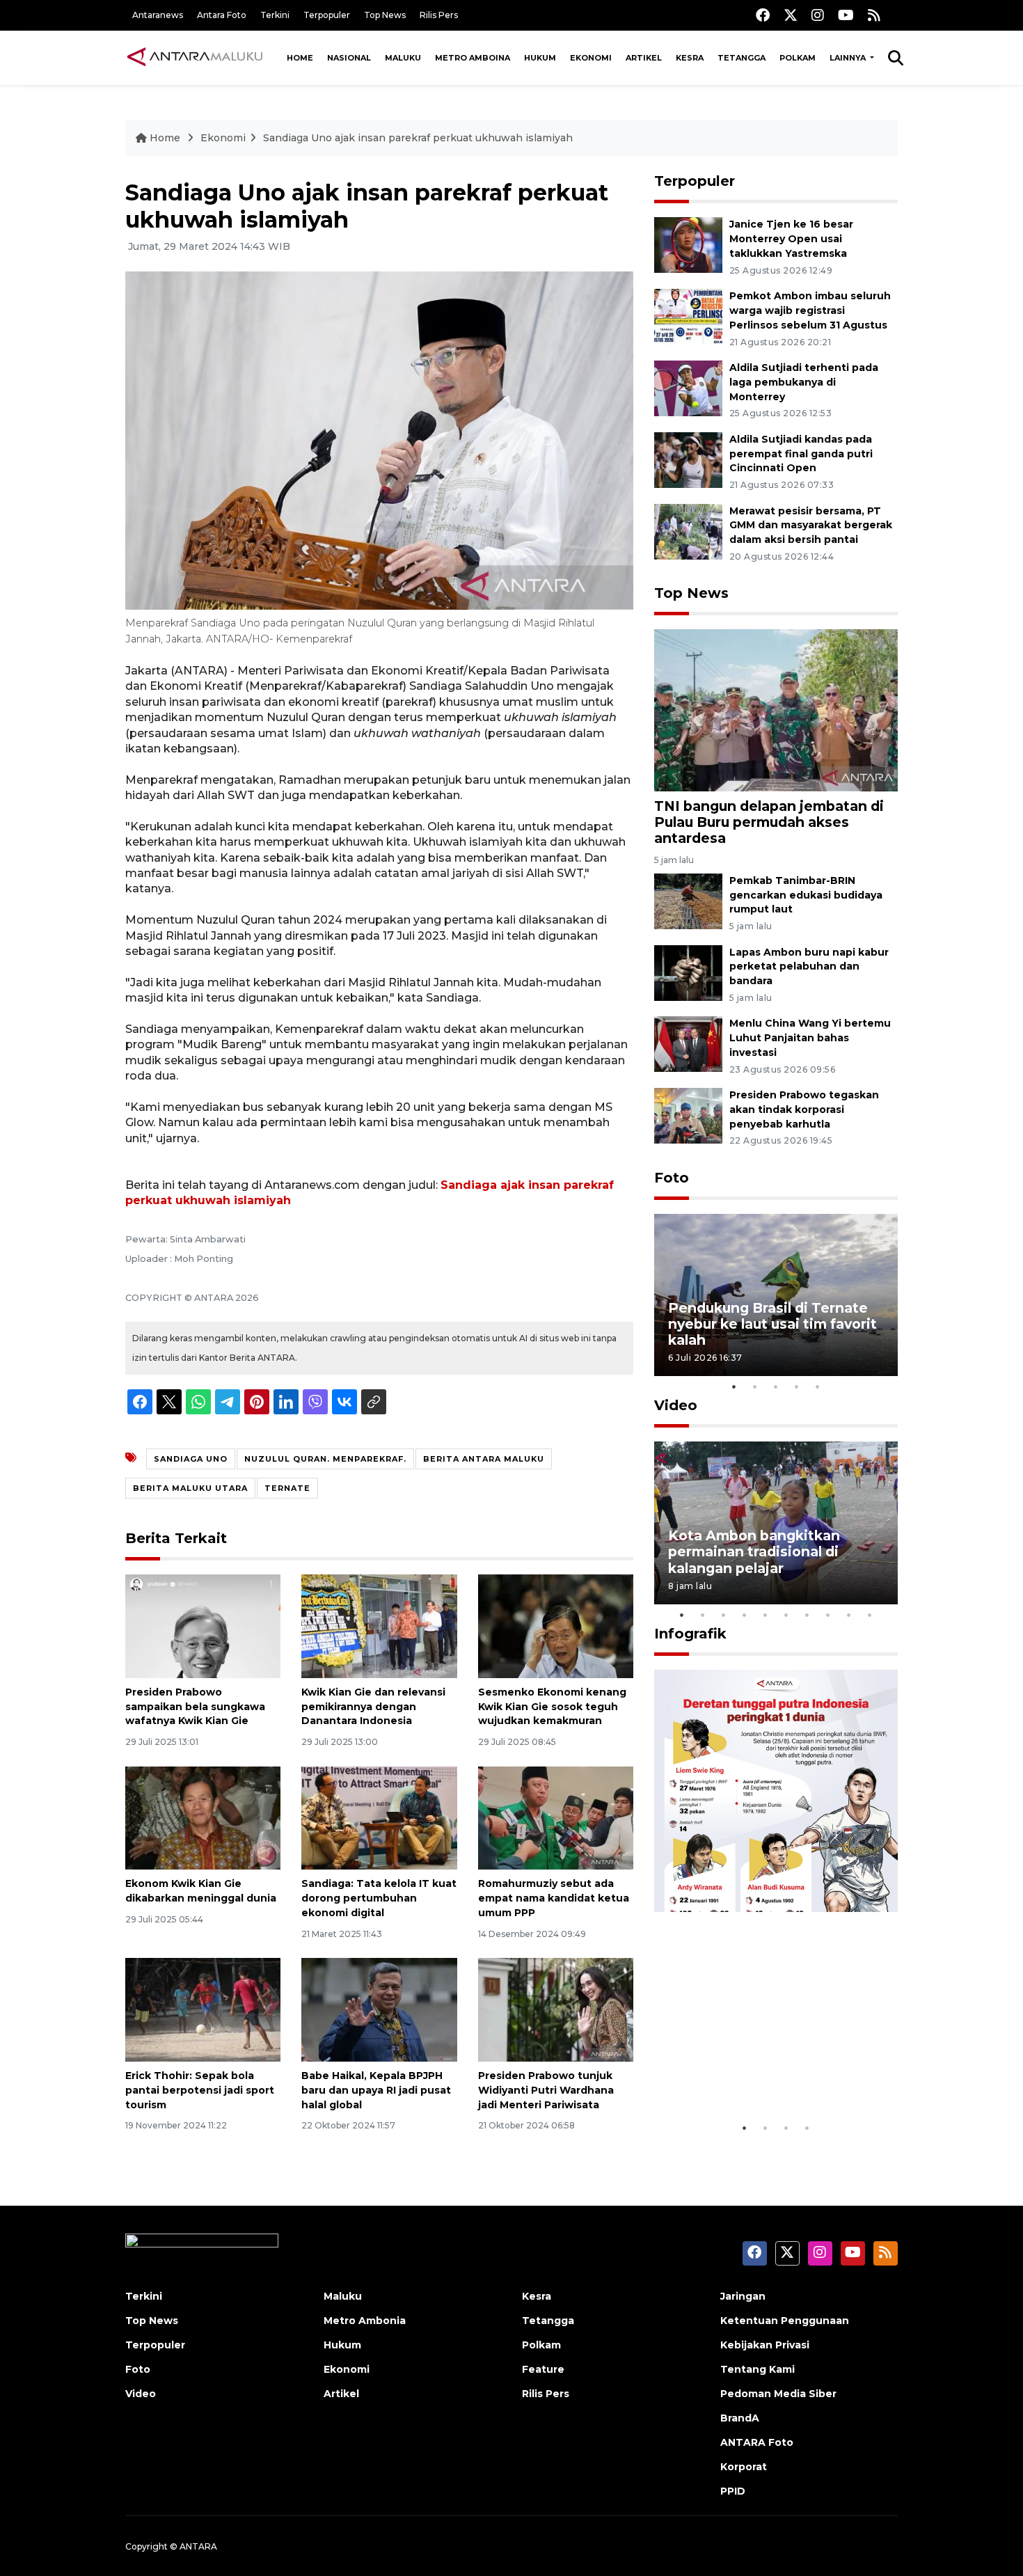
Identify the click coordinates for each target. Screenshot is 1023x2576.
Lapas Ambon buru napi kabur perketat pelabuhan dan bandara (809, 967)
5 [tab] (818, 1386)
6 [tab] (786, 1615)
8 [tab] (828, 1615)
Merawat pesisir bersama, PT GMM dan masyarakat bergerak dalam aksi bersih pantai (811, 526)
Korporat (744, 2467)
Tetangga (742, 58)
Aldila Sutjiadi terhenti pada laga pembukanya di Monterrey (804, 382)
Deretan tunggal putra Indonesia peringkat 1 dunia (765, 2072)
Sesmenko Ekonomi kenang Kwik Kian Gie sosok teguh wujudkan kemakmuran (552, 1707)
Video (676, 1405)
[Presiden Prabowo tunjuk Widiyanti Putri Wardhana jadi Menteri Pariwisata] (556, 2009)
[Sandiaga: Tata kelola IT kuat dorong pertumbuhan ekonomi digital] (379, 1817)
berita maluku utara (190, 1488)
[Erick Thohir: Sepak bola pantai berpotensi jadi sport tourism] (203, 2009)
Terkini (275, 15)
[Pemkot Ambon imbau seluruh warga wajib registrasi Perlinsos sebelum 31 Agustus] (688, 316)
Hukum (540, 58)
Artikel (644, 58)
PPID (733, 2491)
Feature (543, 2369)
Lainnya (849, 58)
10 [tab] (870, 1615)
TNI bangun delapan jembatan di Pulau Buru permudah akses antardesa (769, 822)
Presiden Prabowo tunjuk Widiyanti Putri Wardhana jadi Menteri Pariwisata (546, 2090)
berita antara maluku (484, 1459)
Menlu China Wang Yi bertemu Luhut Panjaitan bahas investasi (810, 1038)
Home (300, 58)
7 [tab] (807, 1615)
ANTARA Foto (757, 2442)
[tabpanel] (776, 1295)
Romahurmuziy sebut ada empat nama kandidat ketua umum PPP (554, 1898)
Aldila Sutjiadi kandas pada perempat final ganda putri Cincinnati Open (801, 454)
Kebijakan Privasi (765, 2345)
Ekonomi (591, 58)
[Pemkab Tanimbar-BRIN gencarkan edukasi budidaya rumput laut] (688, 900)
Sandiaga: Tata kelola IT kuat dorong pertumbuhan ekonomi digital (379, 1898)
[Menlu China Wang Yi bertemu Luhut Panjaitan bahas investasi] (688, 1044)
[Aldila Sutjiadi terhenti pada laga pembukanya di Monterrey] (688, 387)
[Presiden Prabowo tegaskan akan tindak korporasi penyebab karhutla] (688, 1115)
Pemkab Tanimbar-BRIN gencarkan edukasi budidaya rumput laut (806, 895)
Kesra (690, 58)
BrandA (740, 2418)
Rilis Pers (439, 15)
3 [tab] (776, 1386)
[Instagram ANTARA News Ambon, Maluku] (818, 15)
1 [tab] (734, 1386)
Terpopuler (327, 15)
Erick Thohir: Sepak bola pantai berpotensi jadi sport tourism (200, 2090)
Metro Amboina (473, 58)
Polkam (798, 58)
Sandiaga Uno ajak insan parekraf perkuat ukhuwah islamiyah (418, 138)
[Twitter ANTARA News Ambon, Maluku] (791, 15)
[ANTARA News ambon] (195, 57)
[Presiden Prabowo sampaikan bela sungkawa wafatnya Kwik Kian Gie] (203, 1626)
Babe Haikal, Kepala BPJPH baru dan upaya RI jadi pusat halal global (376, 2090)
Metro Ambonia (365, 2321)
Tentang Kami (758, 2369)
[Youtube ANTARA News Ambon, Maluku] (846, 15)
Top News (385, 15)
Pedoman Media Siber (778, 2394)
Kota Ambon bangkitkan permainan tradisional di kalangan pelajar (754, 1551)
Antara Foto (222, 15)
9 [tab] (849, 1615)
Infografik (690, 1634)
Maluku (403, 58)
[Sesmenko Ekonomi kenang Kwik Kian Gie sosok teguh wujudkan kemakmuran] (556, 1626)
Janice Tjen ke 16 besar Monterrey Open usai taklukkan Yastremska (791, 239)
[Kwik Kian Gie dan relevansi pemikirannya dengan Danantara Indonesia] (379, 1626)
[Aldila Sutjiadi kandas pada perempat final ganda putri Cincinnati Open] (688, 459)
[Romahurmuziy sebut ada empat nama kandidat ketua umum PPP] (556, 1817)
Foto (672, 1178)
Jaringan (743, 2296)
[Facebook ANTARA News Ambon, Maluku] (763, 15)
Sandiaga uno (191, 1459)
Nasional (349, 58)
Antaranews (158, 15)
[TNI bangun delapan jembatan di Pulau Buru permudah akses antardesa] (776, 710)
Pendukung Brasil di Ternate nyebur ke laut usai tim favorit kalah (772, 1324)
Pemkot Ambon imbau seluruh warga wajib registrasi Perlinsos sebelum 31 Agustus (810, 310)
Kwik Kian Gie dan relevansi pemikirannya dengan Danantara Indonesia (373, 1707)
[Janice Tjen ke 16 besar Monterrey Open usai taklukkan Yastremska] (688, 245)
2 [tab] (755, 1386)
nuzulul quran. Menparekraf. (325, 1459)
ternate (287, 1488)
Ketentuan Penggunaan (785, 2321)
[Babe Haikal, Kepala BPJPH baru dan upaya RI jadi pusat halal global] (379, 2009)
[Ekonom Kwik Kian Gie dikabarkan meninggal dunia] (203, 1817)
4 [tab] (797, 1386)
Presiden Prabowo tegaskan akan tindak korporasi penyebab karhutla (804, 1109)
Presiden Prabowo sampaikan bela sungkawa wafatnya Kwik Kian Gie (195, 1707)
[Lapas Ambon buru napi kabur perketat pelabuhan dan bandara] (688, 972)
